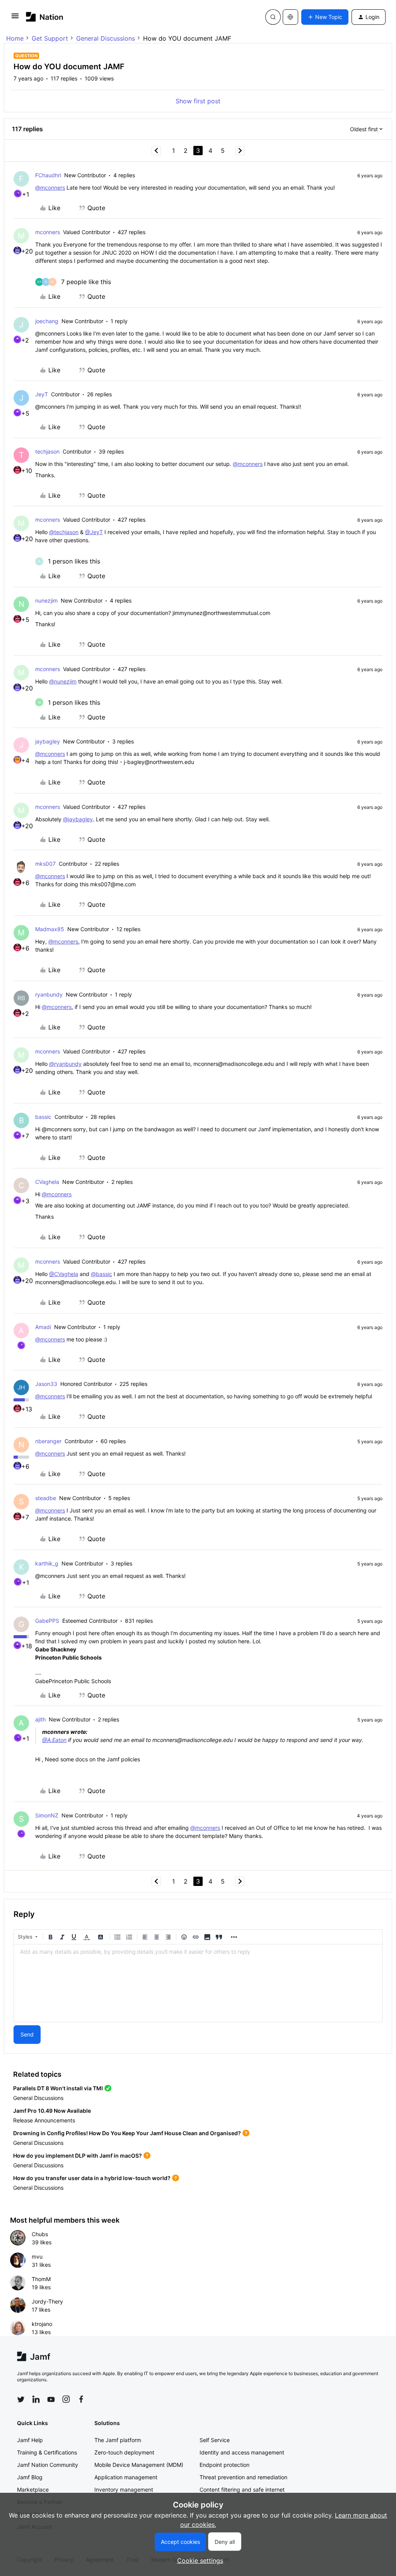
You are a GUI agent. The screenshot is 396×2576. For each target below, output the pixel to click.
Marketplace (33, 2490)
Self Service (215, 2440)
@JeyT (94, 532)
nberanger (48, 1441)
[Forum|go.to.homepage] (45, 17)
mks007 (45, 864)
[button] (15, 18)
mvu (37, 2257)
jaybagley (48, 741)
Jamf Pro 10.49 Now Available (52, 2111)
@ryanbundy (65, 1064)
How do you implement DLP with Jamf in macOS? (78, 2156)
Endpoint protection (224, 2465)
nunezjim (46, 600)
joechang (47, 321)
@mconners (50, 188)
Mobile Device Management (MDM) (139, 2465)
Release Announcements (44, 2120)
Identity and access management (242, 2452)
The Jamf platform (118, 2440)
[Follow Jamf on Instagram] (66, 2399)
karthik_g (47, 1563)
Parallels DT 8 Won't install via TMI (58, 2088)
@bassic (102, 1274)
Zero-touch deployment (124, 2452)
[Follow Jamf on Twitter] (21, 2400)
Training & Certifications (47, 2452)
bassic (43, 1117)
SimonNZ (47, 1815)
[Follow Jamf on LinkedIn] (36, 2399)
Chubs (40, 2234)
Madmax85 (50, 929)
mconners (48, 232)
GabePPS (47, 1621)
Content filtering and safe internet (242, 2490)
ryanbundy (49, 994)
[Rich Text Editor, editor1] (198, 1983)
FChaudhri (48, 175)
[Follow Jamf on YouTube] (51, 2399)
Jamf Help (30, 2440)
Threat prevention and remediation (243, 2477)
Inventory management (124, 2490)
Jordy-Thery (47, 2301)
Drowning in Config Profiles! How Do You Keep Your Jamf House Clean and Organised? (127, 2133)
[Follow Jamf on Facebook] (81, 2399)
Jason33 (46, 1384)
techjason (47, 451)
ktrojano (42, 2324)
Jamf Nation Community (48, 2465)
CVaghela (47, 1182)
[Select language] (290, 17)
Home (15, 38)
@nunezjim (63, 681)
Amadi (43, 1327)
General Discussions (106, 38)
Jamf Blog (30, 2477)
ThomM (41, 2279)
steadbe (46, 1498)
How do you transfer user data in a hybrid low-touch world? (92, 2178)
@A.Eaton (54, 1740)
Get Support (50, 38)
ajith (40, 1719)
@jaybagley (78, 819)
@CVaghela (64, 1274)
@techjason (64, 532)
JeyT (42, 394)
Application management (126, 2477)
